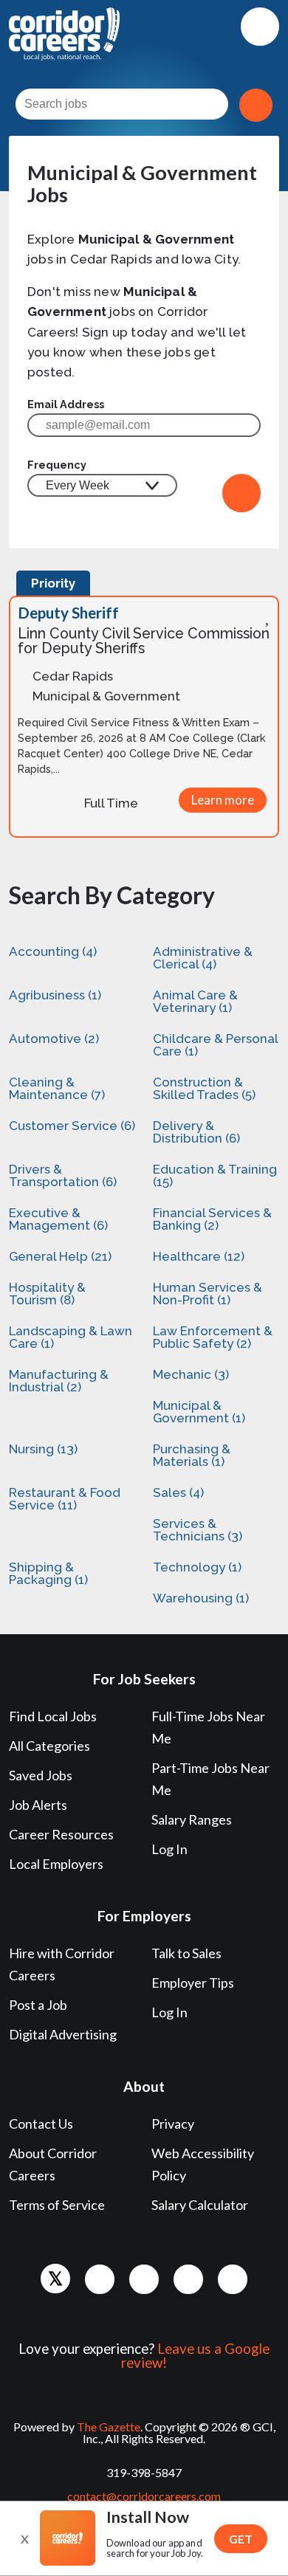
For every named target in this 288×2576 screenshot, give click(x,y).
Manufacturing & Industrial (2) (59, 1381)
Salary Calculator (200, 2205)
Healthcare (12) (199, 1256)
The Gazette (109, 2427)
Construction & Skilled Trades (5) (204, 1088)
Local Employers (56, 1864)
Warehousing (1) (201, 1598)
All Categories (49, 1746)
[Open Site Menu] (260, 27)
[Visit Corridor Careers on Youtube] (233, 2279)
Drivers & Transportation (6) (63, 1175)
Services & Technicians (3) (198, 1530)
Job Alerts (38, 1805)
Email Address (66, 404)
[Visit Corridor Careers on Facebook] (100, 2279)
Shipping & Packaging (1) (48, 1573)
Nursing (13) (43, 1449)
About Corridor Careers (53, 2164)
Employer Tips (193, 1983)
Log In (169, 1849)
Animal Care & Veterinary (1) (195, 1001)
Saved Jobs (41, 1775)
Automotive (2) (54, 1039)
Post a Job (38, 2005)
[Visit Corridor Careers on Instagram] (188, 2279)
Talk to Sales (186, 1953)
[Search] (256, 105)
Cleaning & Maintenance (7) (57, 1088)
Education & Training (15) (215, 1175)
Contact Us (41, 2124)
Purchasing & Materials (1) (192, 1455)
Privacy (173, 2124)
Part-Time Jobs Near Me (210, 1779)
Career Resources (61, 1834)
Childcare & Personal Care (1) (215, 1045)
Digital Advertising (63, 2034)
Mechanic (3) (191, 1374)
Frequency (57, 465)
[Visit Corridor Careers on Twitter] (55, 2279)
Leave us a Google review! (195, 2356)
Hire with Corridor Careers (62, 1964)
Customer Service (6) (72, 1126)
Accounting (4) (53, 951)
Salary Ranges (192, 1819)
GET (241, 2539)
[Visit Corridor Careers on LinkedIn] (144, 2279)
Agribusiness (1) (55, 995)
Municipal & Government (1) (199, 1412)
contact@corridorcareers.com (144, 2496)
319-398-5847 (144, 2472)
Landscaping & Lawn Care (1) (71, 1337)
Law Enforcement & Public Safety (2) (213, 1337)
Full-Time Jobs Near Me (208, 1727)
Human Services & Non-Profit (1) (208, 1294)
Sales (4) (178, 1492)
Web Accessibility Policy (203, 2164)
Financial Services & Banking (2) (212, 1219)
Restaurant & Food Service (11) (65, 1499)
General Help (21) (60, 1256)
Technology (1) (197, 1567)
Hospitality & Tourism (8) (47, 1294)
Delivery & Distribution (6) (196, 1132)
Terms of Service (57, 2205)
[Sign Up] (241, 493)
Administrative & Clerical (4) (203, 958)
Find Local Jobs (53, 1716)
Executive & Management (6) (58, 1219)
